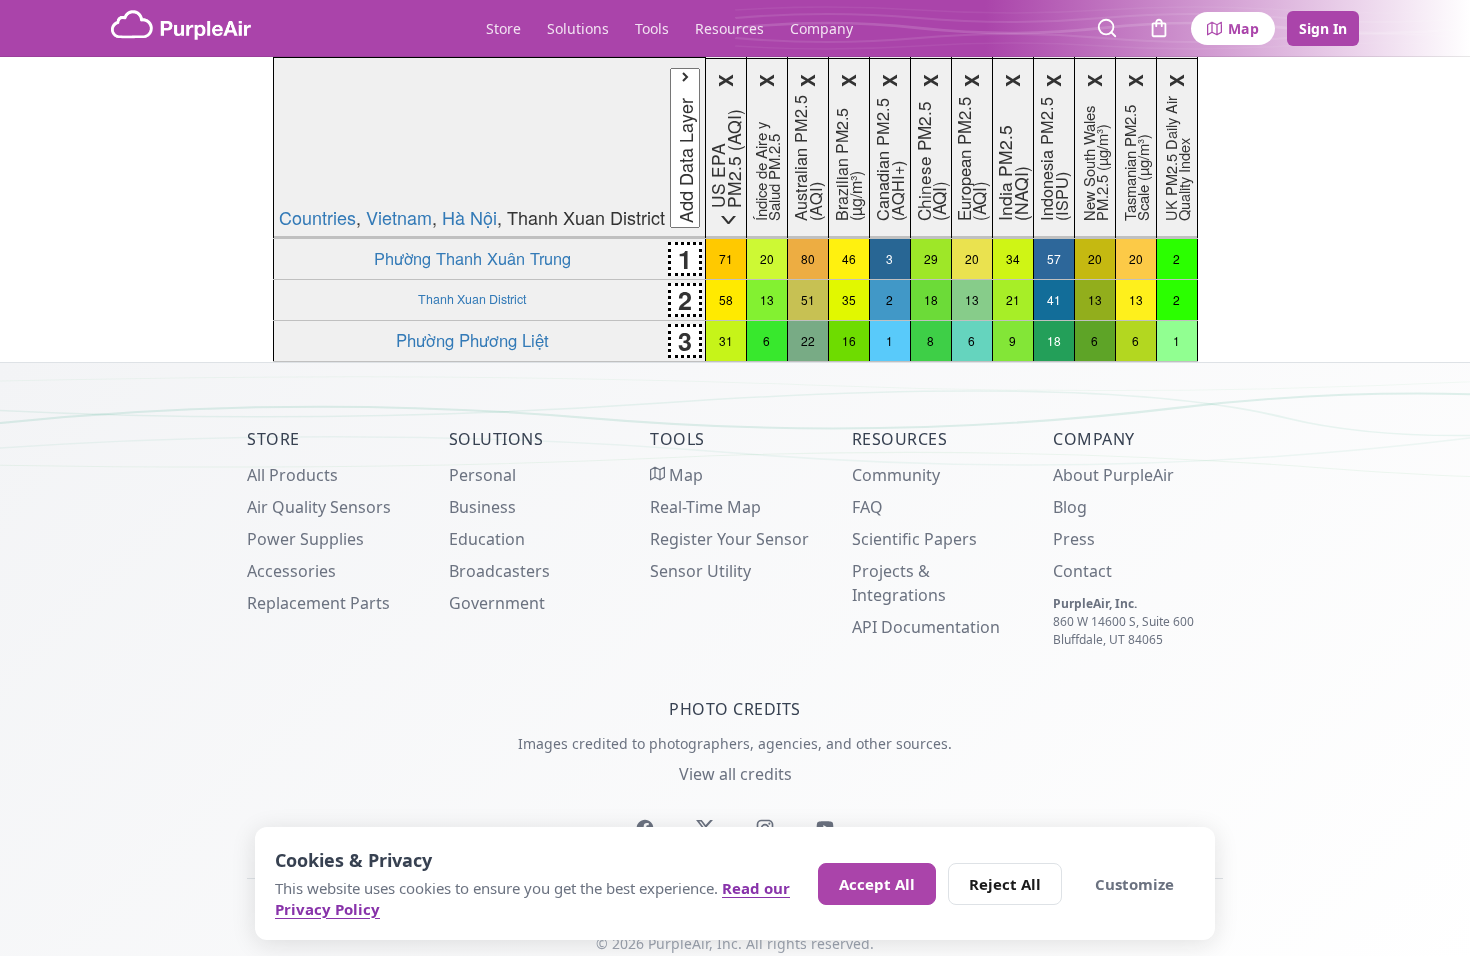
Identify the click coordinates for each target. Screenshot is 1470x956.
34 (1013, 258)
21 (1013, 299)
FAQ (867, 507)
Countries (317, 217)
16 (849, 340)
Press (1074, 539)
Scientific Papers (914, 539)
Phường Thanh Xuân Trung (472, 258)
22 (808, 340)
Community (896, 475)
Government (497, 603)
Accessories (291, 571)
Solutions (578, 28)
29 (931, 258)
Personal (482, 475)
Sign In (1323, 28)
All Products (292, 475)
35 (849, 299)
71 (726, 258)
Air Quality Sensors (319, 507)
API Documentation (926, 627)
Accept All (877, 884)
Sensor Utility (700, 571)
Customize (1134, 884)
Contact (1082, 571)
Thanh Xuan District (472, 299)
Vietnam (399, 217)
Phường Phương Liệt (472, 340)
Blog (1070, 507)
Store (503, 28)
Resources (729, 28)
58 (726, 299)
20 (767, 258)
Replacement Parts (318, 603)
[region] (735, 209)
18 (931, 299)
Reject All (1005, 884)
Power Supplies (305, 539)
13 (767, 299)
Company (821, 28)
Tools (652, 28)
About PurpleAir (1113, 475)
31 (726, 340)
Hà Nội (469, 217)
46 (849, 258)
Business (482, 507)
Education (487, 539)
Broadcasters (499, 571)
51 (808, 299)
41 (1054, 299)
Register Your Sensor (729, 539)
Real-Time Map (705, 507)
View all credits (735, 774)
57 (1054, 258)
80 (808, 258)
